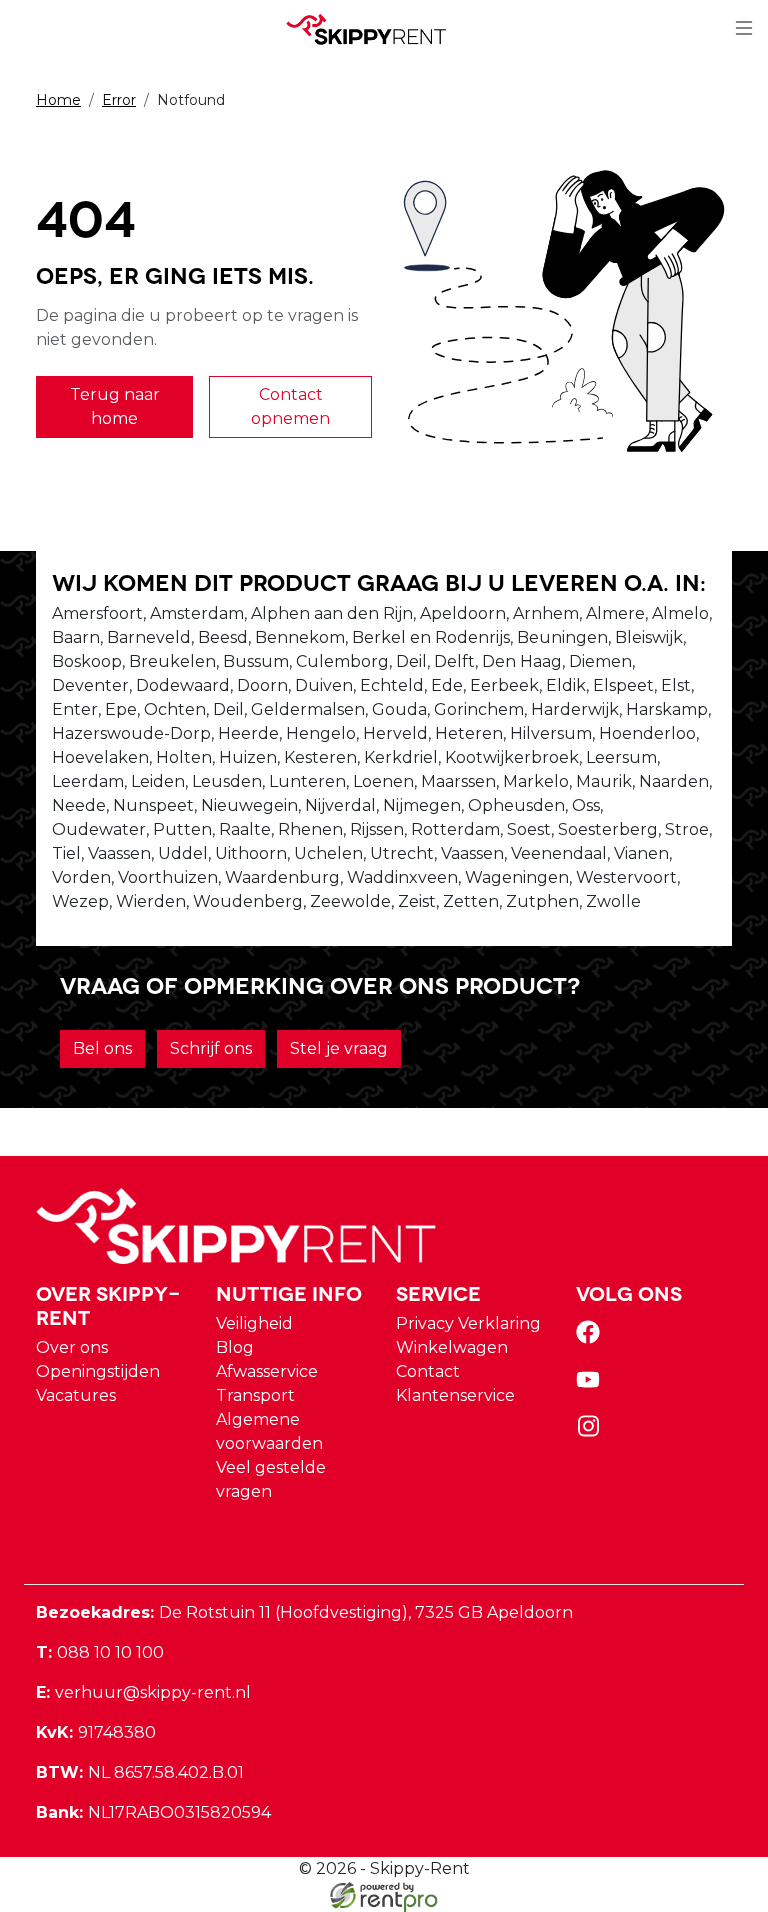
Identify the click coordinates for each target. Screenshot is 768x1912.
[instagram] (592, 1432)
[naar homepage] (376, 29)
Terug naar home (115, 406)
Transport (255, 1395)
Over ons (72, 1347)
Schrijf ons (211, 1048)
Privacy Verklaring (468, 1323)
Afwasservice (267, 1371)
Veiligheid (254, 1323)
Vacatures (76, 1395)
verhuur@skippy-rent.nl (143, 1692)
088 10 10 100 (100, 1652)
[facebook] (592, 1338)
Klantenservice (455, 1395)
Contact (428, 1371)
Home (58, 100)
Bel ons (102, 1048)
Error (119, 100)
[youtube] (592, 1385)
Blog (235, 1347)
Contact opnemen (290, 406)
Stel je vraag (339, 1048)
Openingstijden (98, 1371)
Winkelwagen (452, 1347)
